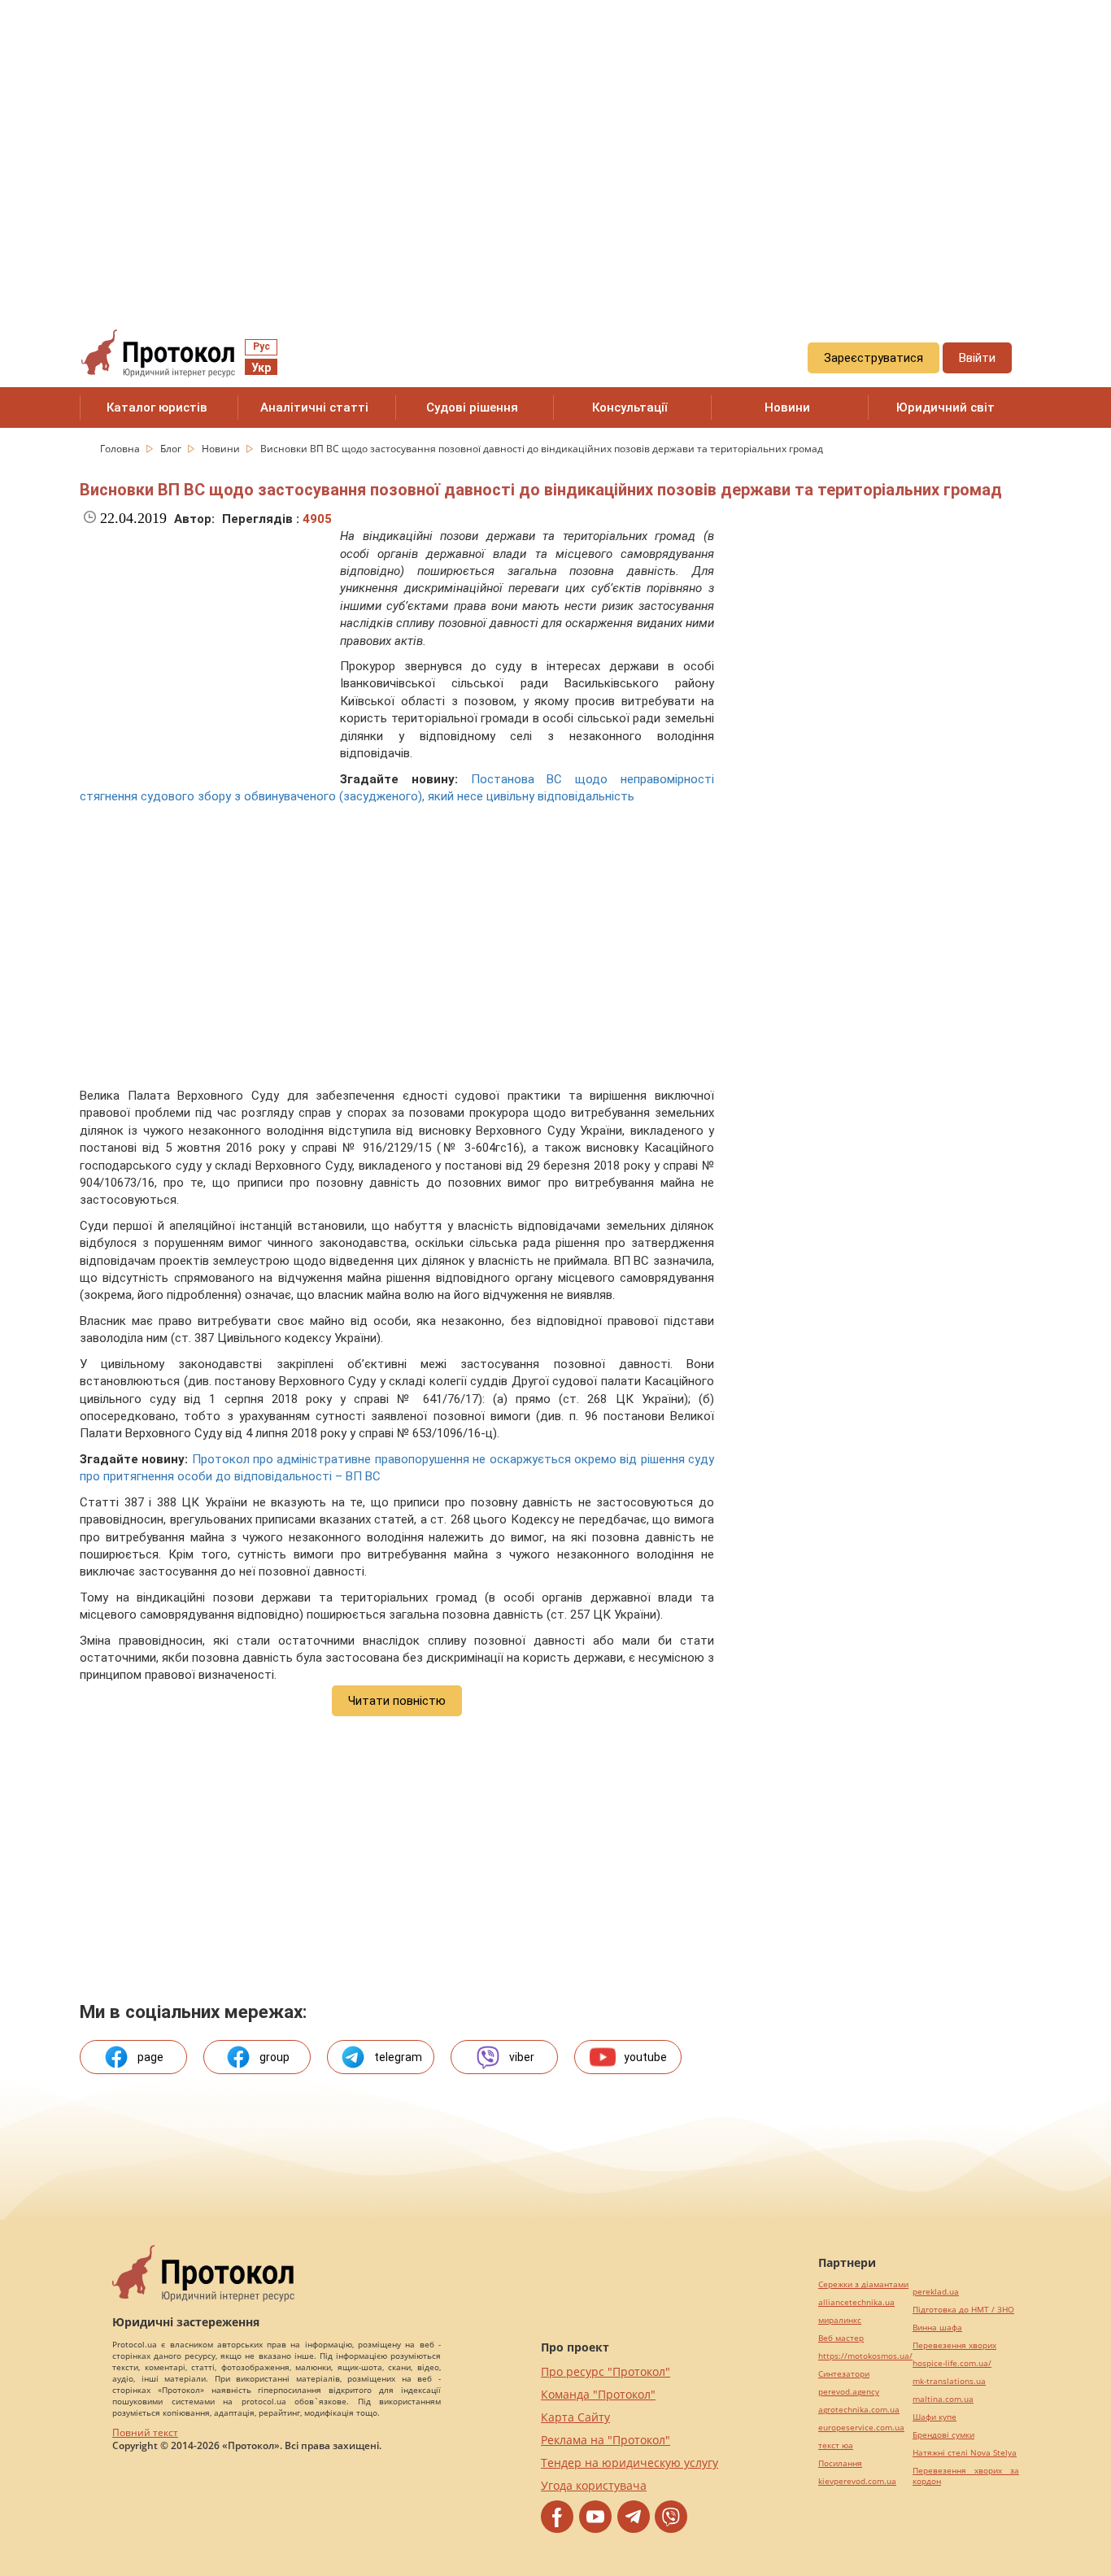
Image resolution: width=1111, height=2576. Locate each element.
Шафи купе (935, 2417)
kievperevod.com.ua (857, 2481)
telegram (398, 2057)
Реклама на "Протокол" (606, 2440)
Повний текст (145, 2432)
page (150, 2057)
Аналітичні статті (314, 408)
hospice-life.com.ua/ (952, 2363)
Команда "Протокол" (598, 2394)
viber (522, 2057)
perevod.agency (849, 2392)
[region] (555, 147)
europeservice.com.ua (861, 2428)
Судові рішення (472, 408)
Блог (172, 449)
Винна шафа (937, 2328)
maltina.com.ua (943, 2399)
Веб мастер (841, 2338)
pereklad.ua (936, 2292)
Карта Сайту (575, 2417)
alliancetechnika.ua (856, 2302)
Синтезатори (844, 2374)
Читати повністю (397, 1701)
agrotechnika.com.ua (859, 2410)
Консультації (630, 408)
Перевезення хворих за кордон (966, 2476)
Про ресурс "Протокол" (606, 2371)
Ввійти (977, 358)
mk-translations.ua (949, 2381)
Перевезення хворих (954, 2345)
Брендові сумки (943, 2435)
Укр (261, 368)
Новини (787, 408)
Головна (121, 449)
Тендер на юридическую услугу (630, 2463)
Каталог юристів (157, 408)
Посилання (840, 2463)
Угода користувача (594, 2485)
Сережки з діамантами (863, 2284)
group (274, 2057)
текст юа (836, 2445)
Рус (261, 347)
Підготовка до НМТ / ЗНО (963, 2310)
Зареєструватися (874, 358)
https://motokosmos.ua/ (865, 2356)
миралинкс (840, 2320)
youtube (645, 2057)
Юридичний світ (945, 408)
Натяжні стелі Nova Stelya (965, 2453)
